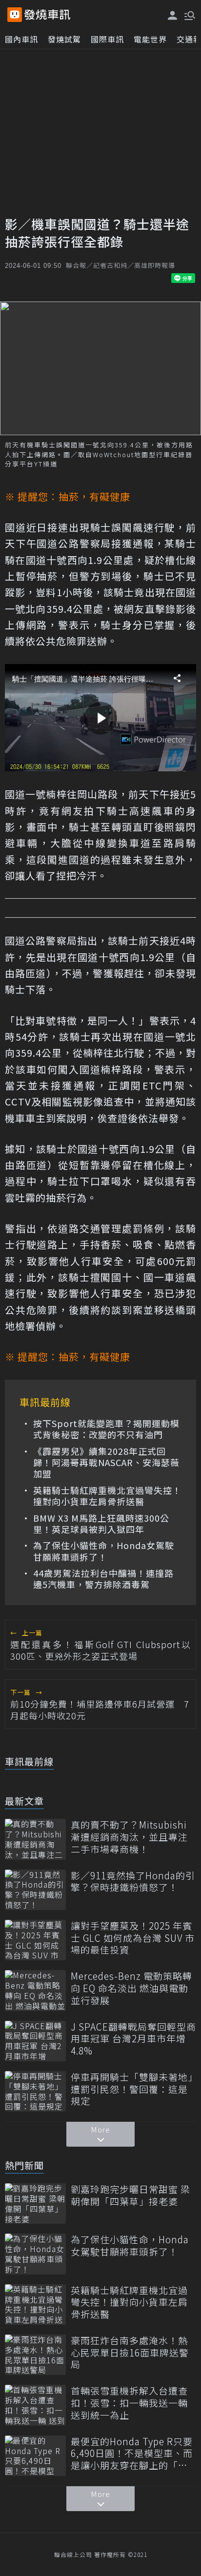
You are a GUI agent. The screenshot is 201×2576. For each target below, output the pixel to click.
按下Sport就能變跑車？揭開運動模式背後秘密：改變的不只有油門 (106, 1429)
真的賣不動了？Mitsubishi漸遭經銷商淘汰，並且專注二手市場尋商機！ (129, 1837)
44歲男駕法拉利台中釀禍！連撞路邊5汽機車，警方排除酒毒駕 (103, 1579)
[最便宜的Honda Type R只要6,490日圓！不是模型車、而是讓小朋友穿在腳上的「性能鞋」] (35, 2456)
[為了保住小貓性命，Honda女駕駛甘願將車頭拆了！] (35, 2254)
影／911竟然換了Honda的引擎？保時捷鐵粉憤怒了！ (133, 1882)
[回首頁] (47, 15)
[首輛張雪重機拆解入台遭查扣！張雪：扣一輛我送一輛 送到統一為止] (35, 2405)
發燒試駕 (64, 39)
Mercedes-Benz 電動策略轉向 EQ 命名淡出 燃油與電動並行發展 (131, 1988)
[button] (189, 15)
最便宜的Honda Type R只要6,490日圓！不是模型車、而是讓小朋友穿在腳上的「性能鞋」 (132, 2454)
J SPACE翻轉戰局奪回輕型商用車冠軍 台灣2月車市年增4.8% (133, 2039)
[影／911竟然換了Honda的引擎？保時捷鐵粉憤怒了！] (35, 1890)
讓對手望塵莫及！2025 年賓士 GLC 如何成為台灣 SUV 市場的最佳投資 (133, 1938)
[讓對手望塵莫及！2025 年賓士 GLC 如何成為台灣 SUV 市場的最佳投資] (35, 1940)
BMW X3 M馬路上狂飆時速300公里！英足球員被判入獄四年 (101, 1524)
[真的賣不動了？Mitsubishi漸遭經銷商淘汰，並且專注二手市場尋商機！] (35, 1839)
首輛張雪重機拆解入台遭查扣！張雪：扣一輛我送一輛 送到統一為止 (129, 2403)
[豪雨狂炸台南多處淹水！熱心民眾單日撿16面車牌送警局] (35, 2355)
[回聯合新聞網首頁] (15, 15)
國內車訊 (21, 39)
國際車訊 (107, 39)
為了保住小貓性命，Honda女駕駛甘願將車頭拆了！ (104, 1551)
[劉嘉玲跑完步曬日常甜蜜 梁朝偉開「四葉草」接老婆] (35, 2204)
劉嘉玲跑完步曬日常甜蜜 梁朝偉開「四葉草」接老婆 (131, 2195)
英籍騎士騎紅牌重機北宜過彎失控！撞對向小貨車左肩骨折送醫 (107, 1496)
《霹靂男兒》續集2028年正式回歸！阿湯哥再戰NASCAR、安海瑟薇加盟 (106, 1463)
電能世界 (150, 39)
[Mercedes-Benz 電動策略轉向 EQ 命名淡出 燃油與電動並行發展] (35, 1990)
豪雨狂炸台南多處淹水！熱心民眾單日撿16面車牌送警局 (130, 2353)
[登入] (173, 15)
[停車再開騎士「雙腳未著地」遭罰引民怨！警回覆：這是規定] (35, 2091)
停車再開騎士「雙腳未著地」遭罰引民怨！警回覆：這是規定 (132, 2089)
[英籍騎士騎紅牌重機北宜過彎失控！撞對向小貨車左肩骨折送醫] (35, 2304)
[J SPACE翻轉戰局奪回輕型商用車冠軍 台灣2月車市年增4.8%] (35, 2041)
